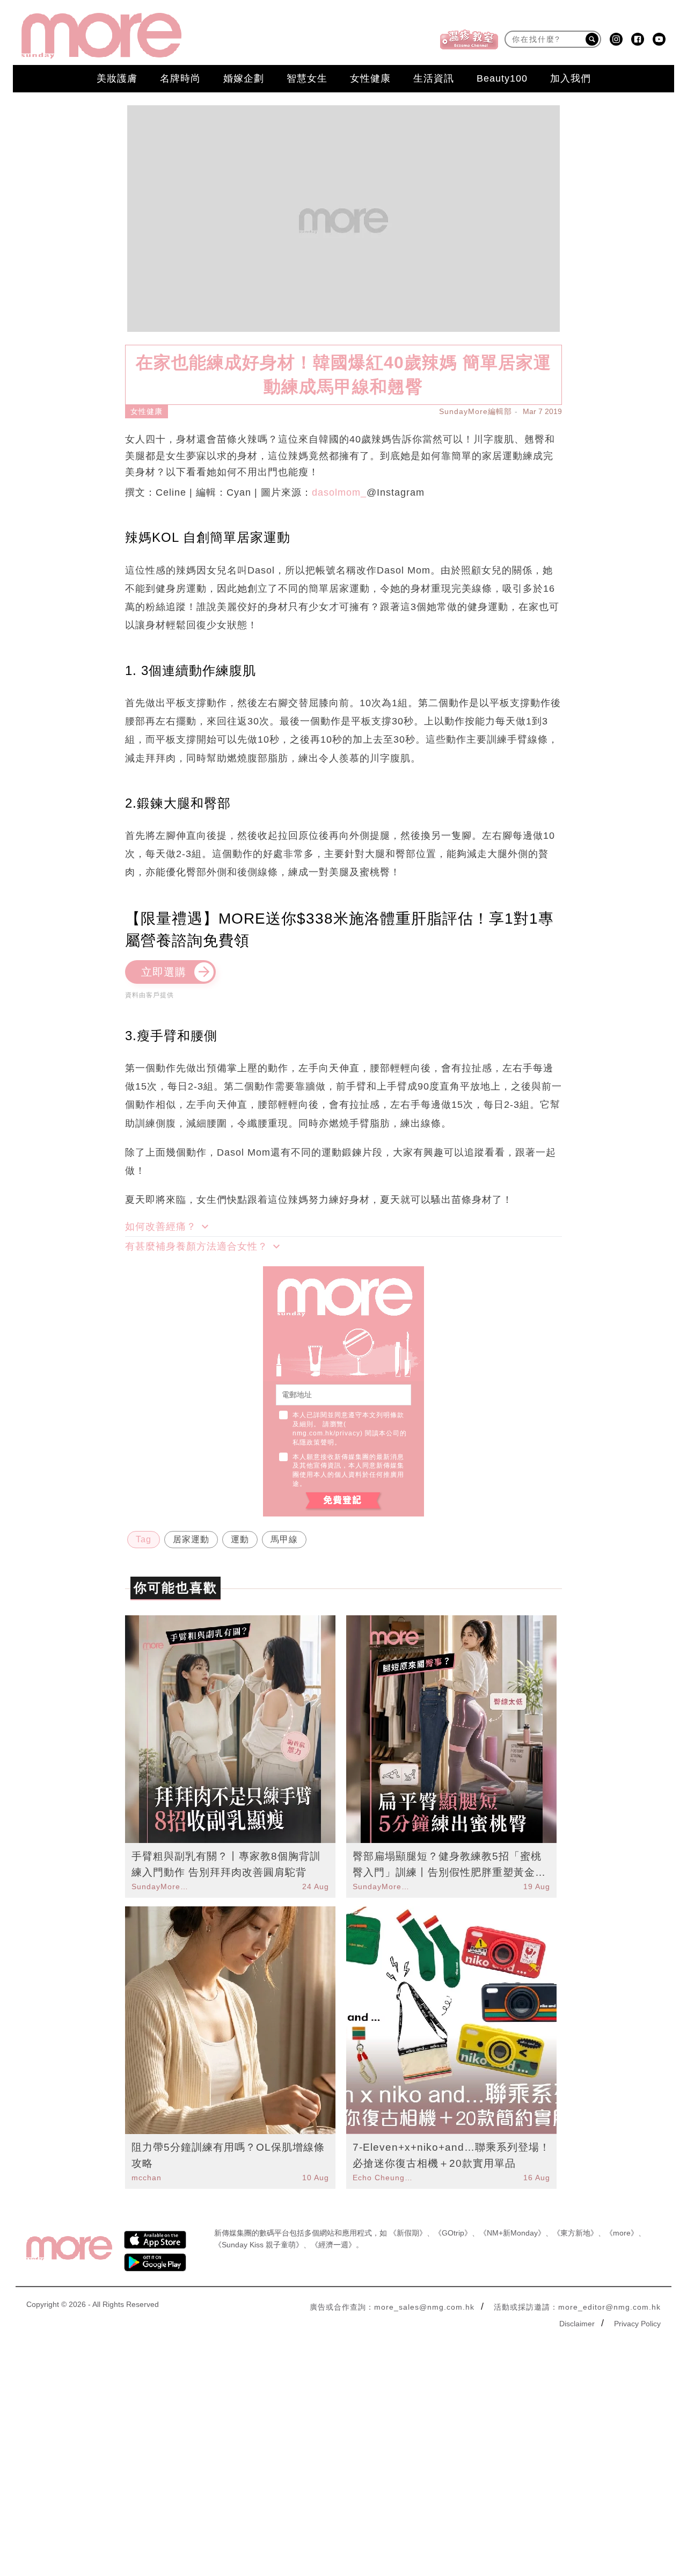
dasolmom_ (339, 492)
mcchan (147, 2178)
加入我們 (571, 78)
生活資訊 (434, 78)
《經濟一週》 (333, 2245)
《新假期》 (408, 2233)
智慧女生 (307, 78)
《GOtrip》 (453, 2233)
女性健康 (370, 78)
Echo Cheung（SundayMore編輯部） (383, 2178)
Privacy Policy (637, 2324)
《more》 (622, 2233)
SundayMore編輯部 (476, 411)
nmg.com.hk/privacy (326, 1433)
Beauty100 (502, 78)
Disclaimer (577, 2324)
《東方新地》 (575, 2233)
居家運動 (191, 1539)
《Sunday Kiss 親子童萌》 (259, 2245)
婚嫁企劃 (244, 78)
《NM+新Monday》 (512, 2233)
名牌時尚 (180, 78)
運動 (240, 1539)
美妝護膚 (117, 78)
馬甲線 (284, 1539)
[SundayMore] (101, 36)
